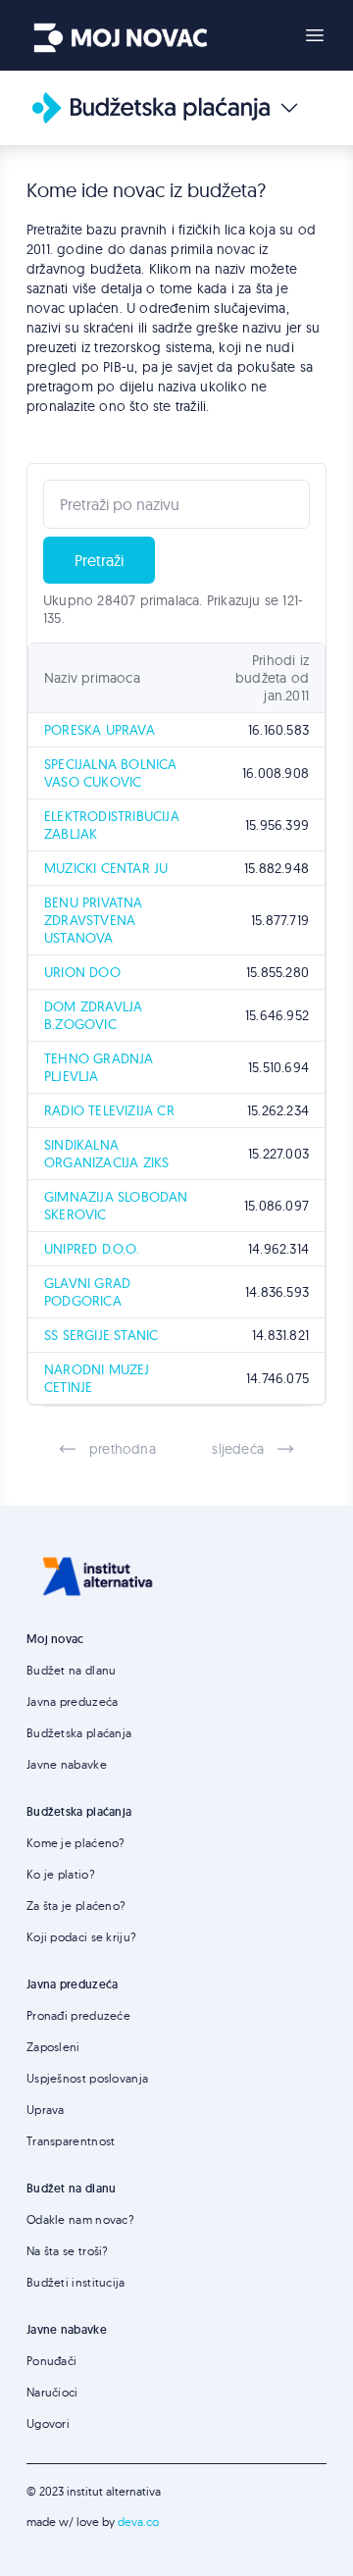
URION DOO (82, 972)
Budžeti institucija (76, 2282)
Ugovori (48, 2423)
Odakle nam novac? (80, 2219)
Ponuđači (51, 2361)
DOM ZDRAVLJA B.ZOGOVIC (93, 1015)
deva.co (138, 2522)
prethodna (123, 1449)
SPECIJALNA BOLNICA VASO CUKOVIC (111, 773)
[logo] (121, 31)
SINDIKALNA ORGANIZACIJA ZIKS (106, 1154)
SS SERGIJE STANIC (101, 1335)
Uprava (46, 2110)
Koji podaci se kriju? (81, 1937)
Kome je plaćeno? (76, 1843)
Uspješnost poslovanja (87, 2078)
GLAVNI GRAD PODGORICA (87, 1292)
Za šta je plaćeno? (76, 1906)
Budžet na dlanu (72, 1670)
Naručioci (52, 2392)
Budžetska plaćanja (79, 1733)
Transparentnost (71, 2141)
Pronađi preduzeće (78, 2015)
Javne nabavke (67, 1764)
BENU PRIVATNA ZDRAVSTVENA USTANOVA (94, 920)
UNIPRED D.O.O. (92, 1249)
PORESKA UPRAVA (100, 730)
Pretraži (99, 560)
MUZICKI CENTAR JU (106, 868)
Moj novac (55, 1639)
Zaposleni (53, 2047)
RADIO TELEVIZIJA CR (109, 1110)
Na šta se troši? (68, 2251)
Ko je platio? (61, 1874)
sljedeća (238, 1449)
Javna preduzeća (73, 1701)
